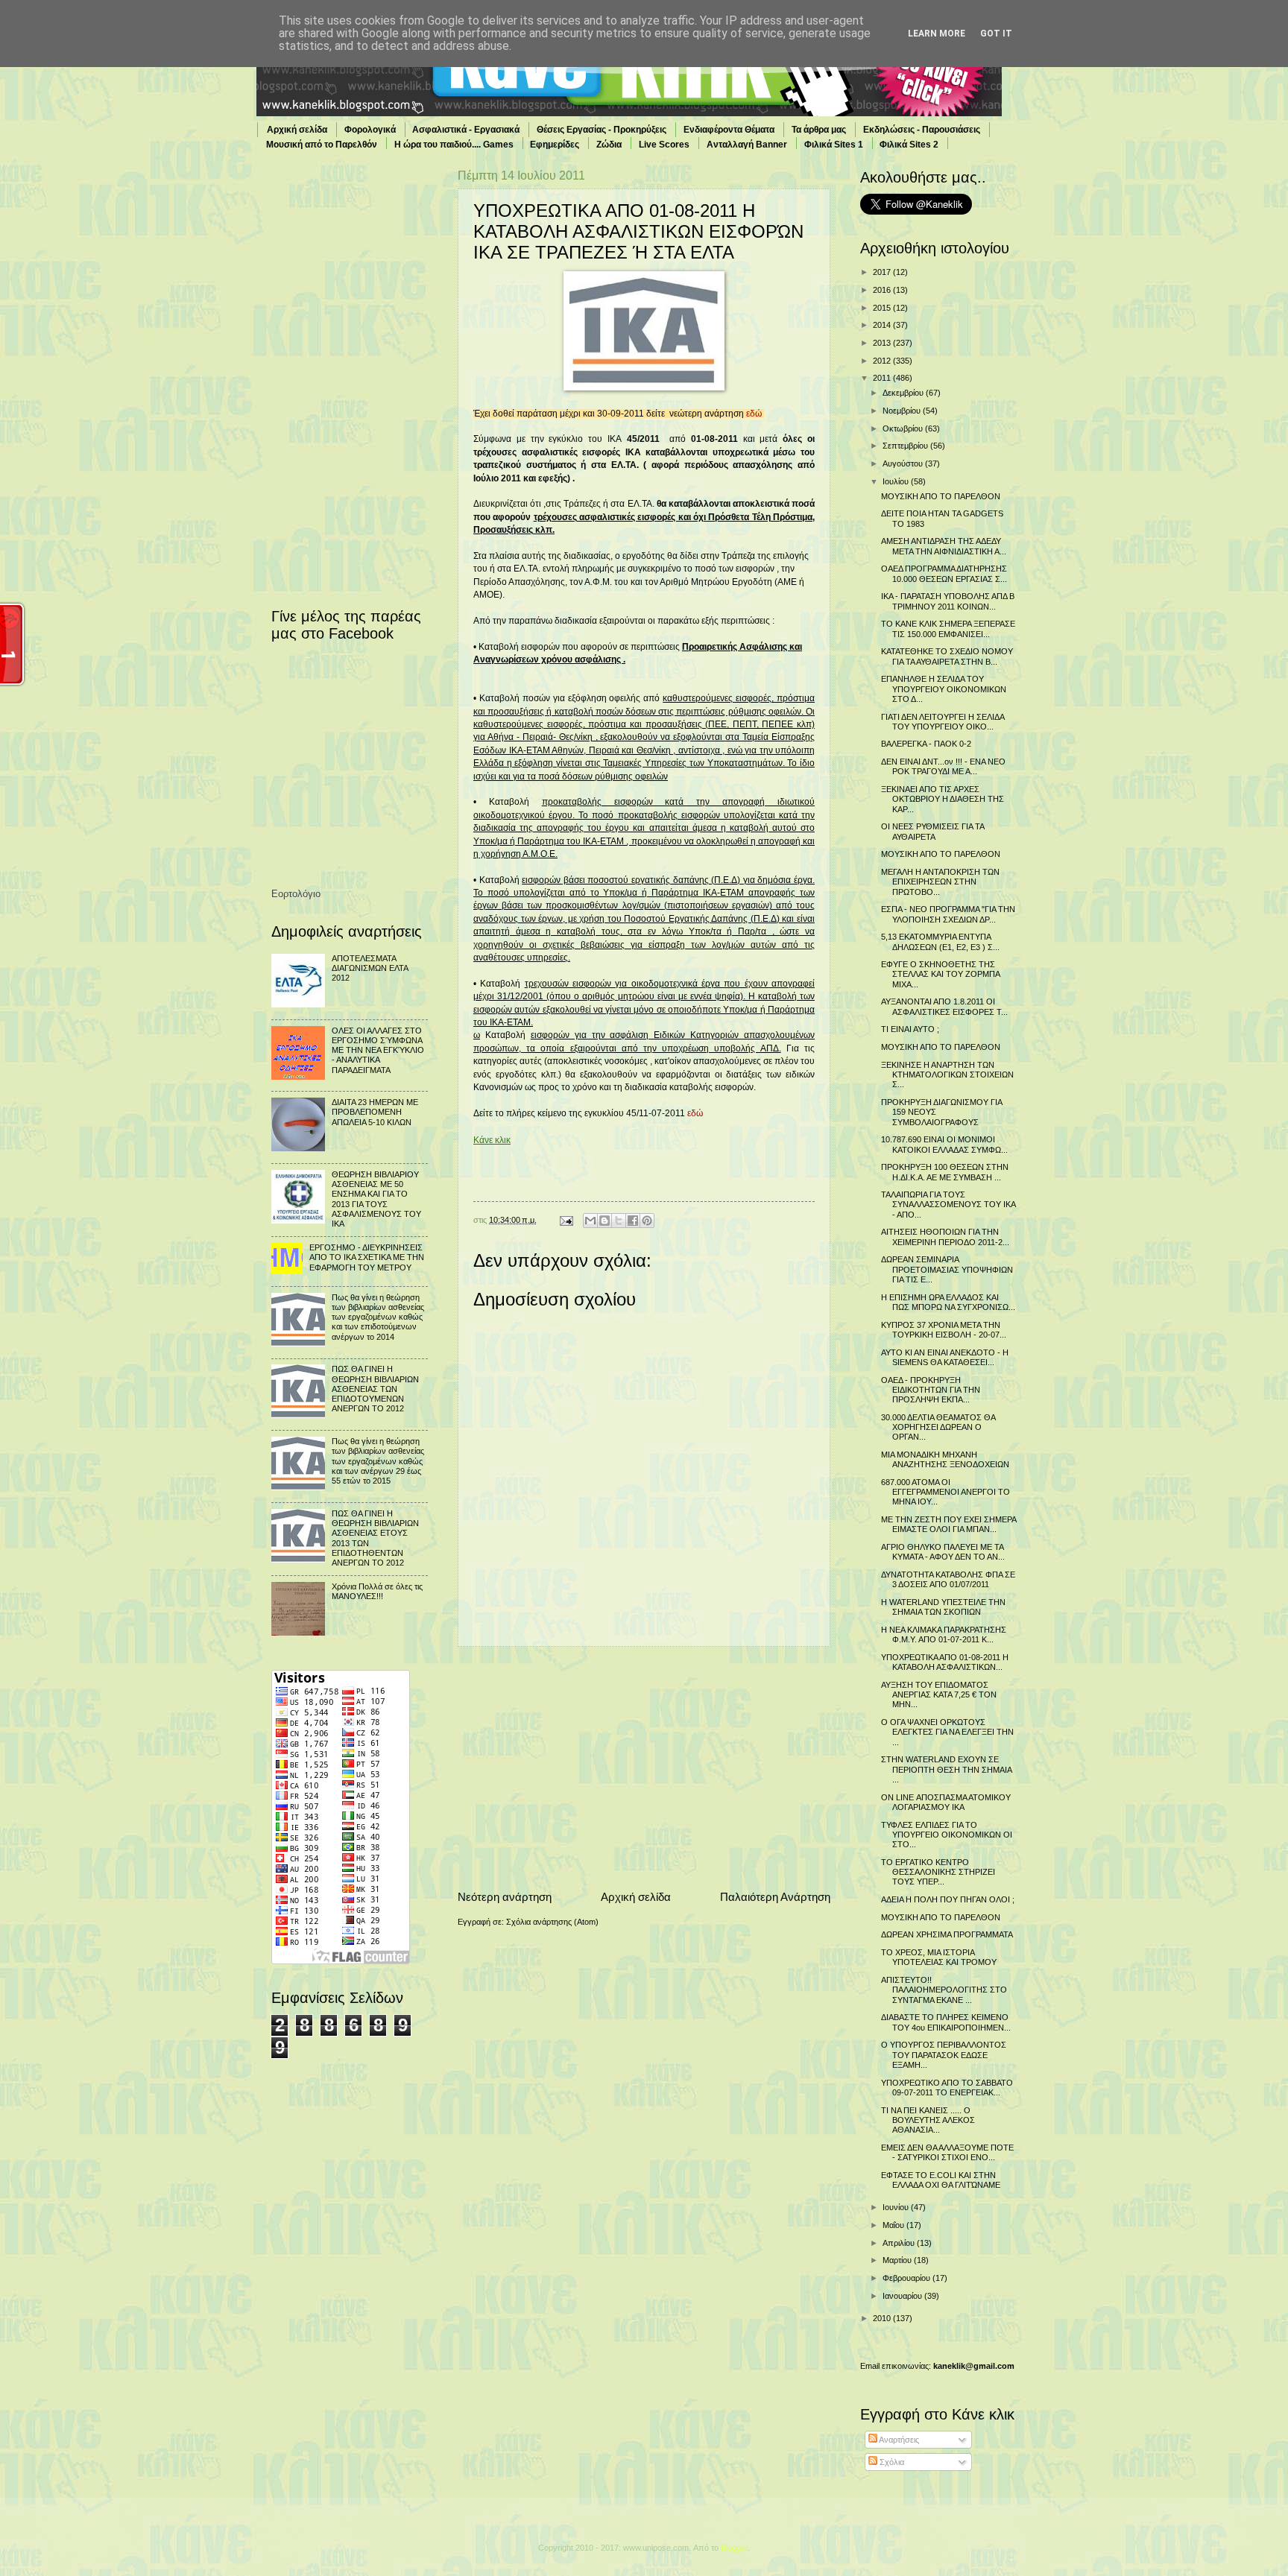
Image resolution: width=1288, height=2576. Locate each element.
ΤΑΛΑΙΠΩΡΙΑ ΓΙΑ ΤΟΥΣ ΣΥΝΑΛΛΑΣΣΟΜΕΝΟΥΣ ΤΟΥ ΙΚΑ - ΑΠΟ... (948, 1205)
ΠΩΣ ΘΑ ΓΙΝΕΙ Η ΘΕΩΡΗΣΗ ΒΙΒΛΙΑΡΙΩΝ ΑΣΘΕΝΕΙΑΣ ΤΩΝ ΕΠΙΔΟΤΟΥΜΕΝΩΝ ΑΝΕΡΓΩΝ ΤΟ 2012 (375, 1389)
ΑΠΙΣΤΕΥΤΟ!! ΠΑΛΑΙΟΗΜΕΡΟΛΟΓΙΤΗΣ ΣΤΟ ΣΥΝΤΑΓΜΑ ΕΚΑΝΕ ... (944, 1990)
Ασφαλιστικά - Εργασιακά (466, 130)
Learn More (937, 34)
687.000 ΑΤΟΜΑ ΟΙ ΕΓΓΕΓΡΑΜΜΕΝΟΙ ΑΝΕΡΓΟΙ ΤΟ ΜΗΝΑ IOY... (946, 1492)
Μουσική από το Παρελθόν (322, 145)
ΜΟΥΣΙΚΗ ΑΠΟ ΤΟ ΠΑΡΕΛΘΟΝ (941, 496)
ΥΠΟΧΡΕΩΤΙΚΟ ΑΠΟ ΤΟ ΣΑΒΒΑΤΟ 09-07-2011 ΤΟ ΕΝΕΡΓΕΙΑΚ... (947, 2088)
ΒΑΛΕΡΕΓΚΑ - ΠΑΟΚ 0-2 (926, 744)
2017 (883, 272)
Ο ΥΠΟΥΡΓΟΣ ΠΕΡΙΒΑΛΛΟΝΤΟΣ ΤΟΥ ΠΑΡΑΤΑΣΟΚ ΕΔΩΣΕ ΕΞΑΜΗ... (944, 2055)
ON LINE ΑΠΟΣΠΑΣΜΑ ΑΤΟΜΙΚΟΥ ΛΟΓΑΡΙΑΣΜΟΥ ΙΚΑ (946, 1802)
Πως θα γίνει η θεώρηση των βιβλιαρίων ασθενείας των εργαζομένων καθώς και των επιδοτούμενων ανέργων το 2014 (378, 1317)
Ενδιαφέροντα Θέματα (729, 130)
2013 (883, 343)
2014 (883, 325)
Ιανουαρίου (903, 2296)
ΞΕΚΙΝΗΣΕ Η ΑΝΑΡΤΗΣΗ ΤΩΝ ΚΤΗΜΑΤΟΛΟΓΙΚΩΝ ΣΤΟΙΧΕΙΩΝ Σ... (947, 1075)
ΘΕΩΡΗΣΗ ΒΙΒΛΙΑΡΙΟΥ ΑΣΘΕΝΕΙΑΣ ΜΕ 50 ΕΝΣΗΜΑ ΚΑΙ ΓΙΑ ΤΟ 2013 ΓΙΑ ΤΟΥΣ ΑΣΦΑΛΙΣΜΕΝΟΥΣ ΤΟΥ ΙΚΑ (376, 1199)
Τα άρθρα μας (819, 130)
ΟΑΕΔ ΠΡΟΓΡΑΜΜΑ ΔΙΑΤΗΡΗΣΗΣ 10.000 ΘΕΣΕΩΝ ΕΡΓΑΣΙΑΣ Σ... (944, 573)
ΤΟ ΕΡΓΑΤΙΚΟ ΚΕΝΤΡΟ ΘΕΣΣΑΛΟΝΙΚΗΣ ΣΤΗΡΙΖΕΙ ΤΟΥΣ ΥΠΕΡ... (938, 1872)
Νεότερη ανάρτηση (505, 1897)
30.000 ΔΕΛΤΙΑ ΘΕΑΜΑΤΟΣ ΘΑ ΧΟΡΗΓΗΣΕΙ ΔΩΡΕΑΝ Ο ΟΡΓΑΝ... (938, 1427)
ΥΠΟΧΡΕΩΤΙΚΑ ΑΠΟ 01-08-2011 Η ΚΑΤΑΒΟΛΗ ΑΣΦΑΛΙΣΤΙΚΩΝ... (945, 1662)
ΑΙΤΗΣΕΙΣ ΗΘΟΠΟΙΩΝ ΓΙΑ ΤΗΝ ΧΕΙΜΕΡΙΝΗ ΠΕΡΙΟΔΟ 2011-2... (945, 1237)
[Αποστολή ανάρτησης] (565, 1220)
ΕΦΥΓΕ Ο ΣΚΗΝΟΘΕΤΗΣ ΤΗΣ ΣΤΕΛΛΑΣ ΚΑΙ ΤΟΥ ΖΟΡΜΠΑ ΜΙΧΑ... (940, 974)
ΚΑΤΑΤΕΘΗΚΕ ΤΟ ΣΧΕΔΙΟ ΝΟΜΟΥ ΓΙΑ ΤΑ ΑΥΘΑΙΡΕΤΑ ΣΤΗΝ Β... (947, 656)
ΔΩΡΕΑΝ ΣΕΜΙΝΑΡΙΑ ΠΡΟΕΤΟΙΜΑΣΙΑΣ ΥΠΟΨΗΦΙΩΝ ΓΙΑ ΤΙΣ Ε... (947, 1269)
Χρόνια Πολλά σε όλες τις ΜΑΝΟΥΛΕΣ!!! (377, 1591)
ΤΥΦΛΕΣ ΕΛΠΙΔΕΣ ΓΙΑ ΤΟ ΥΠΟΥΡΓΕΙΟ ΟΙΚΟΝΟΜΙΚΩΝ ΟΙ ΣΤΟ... (947, 1835)
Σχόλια (891, 2462)
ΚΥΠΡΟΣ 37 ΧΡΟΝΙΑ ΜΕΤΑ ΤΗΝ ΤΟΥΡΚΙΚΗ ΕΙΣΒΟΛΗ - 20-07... (944, 1330)
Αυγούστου (904, 463)
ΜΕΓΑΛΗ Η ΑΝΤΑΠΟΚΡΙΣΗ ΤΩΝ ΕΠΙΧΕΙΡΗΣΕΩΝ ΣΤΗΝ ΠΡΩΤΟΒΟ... (940, 882)
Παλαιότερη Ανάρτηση (775, 1897)
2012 (883, 361)
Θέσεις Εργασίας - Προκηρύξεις (602, 130)
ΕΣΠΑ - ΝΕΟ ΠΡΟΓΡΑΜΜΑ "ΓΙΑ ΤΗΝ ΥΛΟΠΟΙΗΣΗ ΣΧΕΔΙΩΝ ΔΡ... (948, 914)
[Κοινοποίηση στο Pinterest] (647, 1221)
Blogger (734, 2548)
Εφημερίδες (555, 145)
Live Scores (664, 145)
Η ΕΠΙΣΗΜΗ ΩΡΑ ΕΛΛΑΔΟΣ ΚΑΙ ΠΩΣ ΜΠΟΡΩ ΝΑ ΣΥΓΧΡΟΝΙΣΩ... (948, 1302)
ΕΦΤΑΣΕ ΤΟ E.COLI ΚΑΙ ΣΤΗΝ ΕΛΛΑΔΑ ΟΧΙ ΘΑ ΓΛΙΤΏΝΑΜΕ (941, 2180)
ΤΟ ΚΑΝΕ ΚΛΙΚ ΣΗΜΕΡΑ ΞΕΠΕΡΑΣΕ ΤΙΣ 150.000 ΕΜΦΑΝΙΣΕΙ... (948, 629)
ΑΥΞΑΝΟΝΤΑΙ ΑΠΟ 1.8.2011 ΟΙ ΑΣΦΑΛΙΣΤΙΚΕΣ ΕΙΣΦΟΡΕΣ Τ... (944, 1006)
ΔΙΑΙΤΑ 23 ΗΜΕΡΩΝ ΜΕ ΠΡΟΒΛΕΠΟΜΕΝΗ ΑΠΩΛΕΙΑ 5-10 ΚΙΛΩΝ (375, 1112)
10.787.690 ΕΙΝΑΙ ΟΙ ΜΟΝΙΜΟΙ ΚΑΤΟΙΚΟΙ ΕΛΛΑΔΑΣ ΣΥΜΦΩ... (944, 1144)
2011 (883, 378)
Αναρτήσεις (898, 2440)
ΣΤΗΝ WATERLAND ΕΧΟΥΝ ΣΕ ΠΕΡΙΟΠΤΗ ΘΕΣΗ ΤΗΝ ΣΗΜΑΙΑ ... (946, 1769)
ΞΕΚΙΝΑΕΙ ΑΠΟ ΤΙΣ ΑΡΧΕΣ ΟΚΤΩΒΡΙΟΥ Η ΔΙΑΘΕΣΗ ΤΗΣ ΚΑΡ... (943, 799)
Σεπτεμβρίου (906, 446)
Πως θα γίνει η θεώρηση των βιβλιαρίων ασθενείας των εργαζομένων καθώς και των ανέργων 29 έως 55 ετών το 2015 (378, 1461)
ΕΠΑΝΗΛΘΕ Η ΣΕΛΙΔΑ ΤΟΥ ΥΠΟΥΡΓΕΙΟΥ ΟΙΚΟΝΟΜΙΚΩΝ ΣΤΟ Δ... (944, 689)
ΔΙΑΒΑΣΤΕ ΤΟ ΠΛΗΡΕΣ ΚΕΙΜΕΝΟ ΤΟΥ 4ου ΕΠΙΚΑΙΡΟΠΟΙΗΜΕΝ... (946, 2022)
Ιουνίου (897, 2207)
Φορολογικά (370, 130)
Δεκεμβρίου (904, 393)
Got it (996, 34)
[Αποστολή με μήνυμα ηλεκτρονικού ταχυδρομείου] (590, 1221)
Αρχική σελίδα (297, 130)
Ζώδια (609, 145)
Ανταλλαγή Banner (747, 145)
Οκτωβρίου (904, 428)
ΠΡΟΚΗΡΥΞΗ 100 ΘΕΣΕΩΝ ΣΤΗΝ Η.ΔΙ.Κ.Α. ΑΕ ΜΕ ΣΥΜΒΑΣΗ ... (945, 1172)
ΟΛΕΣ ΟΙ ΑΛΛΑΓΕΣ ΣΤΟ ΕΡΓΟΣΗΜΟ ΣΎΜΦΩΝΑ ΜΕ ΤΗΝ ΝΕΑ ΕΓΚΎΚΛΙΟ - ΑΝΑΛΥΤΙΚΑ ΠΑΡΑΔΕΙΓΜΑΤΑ (378, 1050)
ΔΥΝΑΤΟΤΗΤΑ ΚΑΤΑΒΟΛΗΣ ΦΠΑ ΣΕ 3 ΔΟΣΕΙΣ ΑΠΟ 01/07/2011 (948, 1579)
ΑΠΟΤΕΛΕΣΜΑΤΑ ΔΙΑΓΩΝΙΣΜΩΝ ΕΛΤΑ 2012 (370, 968)
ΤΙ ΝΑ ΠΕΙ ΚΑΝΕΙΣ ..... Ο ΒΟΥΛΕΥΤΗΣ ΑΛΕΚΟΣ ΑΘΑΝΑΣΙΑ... (928, 2120)
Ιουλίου (897, 481)
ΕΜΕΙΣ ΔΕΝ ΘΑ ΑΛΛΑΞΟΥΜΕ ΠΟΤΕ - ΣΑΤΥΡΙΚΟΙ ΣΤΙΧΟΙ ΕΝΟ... (947, 2152)
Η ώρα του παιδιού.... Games (454, 145)
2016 (883, 290)
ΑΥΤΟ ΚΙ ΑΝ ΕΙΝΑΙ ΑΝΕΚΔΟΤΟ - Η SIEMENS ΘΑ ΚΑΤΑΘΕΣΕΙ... (945, 1357)
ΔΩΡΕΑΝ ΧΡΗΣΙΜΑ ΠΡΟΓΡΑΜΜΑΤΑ (947, 1934)
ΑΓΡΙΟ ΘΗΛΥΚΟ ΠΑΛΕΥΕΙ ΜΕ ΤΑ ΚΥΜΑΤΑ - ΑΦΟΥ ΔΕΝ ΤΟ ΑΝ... (943, 1552)
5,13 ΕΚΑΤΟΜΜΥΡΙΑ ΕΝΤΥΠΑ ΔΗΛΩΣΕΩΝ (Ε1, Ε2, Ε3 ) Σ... (940, 942)
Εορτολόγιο (296, 894)
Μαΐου (894, 2225)
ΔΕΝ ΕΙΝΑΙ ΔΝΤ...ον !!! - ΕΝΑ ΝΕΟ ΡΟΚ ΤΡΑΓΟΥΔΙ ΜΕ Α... (943, 766)
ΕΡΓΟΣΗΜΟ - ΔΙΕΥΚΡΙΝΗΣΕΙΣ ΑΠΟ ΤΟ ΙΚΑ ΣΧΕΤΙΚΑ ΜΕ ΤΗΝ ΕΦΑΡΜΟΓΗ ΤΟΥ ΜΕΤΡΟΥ (367, 1257)
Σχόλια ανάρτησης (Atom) (552, 1922)
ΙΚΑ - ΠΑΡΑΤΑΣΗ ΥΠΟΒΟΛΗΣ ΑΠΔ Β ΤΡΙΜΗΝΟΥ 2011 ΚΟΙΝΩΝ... (948, 601)
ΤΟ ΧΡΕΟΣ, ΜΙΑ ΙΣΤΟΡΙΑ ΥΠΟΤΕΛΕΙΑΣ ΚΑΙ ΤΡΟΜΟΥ (939, 1957)
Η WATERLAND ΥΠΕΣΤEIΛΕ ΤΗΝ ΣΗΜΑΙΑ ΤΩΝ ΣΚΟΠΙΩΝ (943, 1607)
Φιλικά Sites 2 (909, 145)
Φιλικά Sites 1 (834, 145)
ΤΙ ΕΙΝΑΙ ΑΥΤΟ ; (910, 1029)
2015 (883, 308)
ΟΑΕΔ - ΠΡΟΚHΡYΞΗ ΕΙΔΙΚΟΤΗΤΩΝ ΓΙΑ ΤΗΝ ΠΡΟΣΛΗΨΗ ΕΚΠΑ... (931, 1390)
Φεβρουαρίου (907, 2278)
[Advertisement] (644, 1768)
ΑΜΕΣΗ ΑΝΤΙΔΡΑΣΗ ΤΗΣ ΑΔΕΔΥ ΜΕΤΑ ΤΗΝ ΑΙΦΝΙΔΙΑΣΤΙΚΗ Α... (944, 546)
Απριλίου (900, 2243)
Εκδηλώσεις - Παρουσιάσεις (922, 130)
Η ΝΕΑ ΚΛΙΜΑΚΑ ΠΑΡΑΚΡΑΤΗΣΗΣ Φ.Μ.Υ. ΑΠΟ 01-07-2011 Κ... (944, 1634)
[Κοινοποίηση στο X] (619, 1221)
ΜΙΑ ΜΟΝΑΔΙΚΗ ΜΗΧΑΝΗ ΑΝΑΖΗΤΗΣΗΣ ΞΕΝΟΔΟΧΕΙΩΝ (945, 1459)
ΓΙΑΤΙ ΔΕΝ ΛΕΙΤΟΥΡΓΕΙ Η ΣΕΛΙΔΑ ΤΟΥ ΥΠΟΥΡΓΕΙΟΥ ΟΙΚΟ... (943, 722)
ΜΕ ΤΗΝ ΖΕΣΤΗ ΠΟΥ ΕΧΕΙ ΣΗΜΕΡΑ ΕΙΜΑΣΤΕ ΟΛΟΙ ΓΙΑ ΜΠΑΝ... (948, 1524)
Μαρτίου (898, 2260)
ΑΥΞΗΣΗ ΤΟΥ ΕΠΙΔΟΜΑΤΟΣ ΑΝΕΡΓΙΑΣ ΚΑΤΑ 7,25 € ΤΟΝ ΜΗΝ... (939, 1695)
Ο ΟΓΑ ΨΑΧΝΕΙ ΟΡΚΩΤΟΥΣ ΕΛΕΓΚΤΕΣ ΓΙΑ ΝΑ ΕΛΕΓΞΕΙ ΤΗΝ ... (947, 1732)
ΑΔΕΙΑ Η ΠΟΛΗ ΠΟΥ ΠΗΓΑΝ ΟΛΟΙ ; (948, 1899)
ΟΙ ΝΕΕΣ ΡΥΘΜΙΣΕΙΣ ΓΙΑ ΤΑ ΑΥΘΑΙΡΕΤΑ (932, 831)
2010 (883, 2318)
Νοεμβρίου (903, 411)
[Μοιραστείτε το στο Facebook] (633, 1221)
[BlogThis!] (604, 1221)
